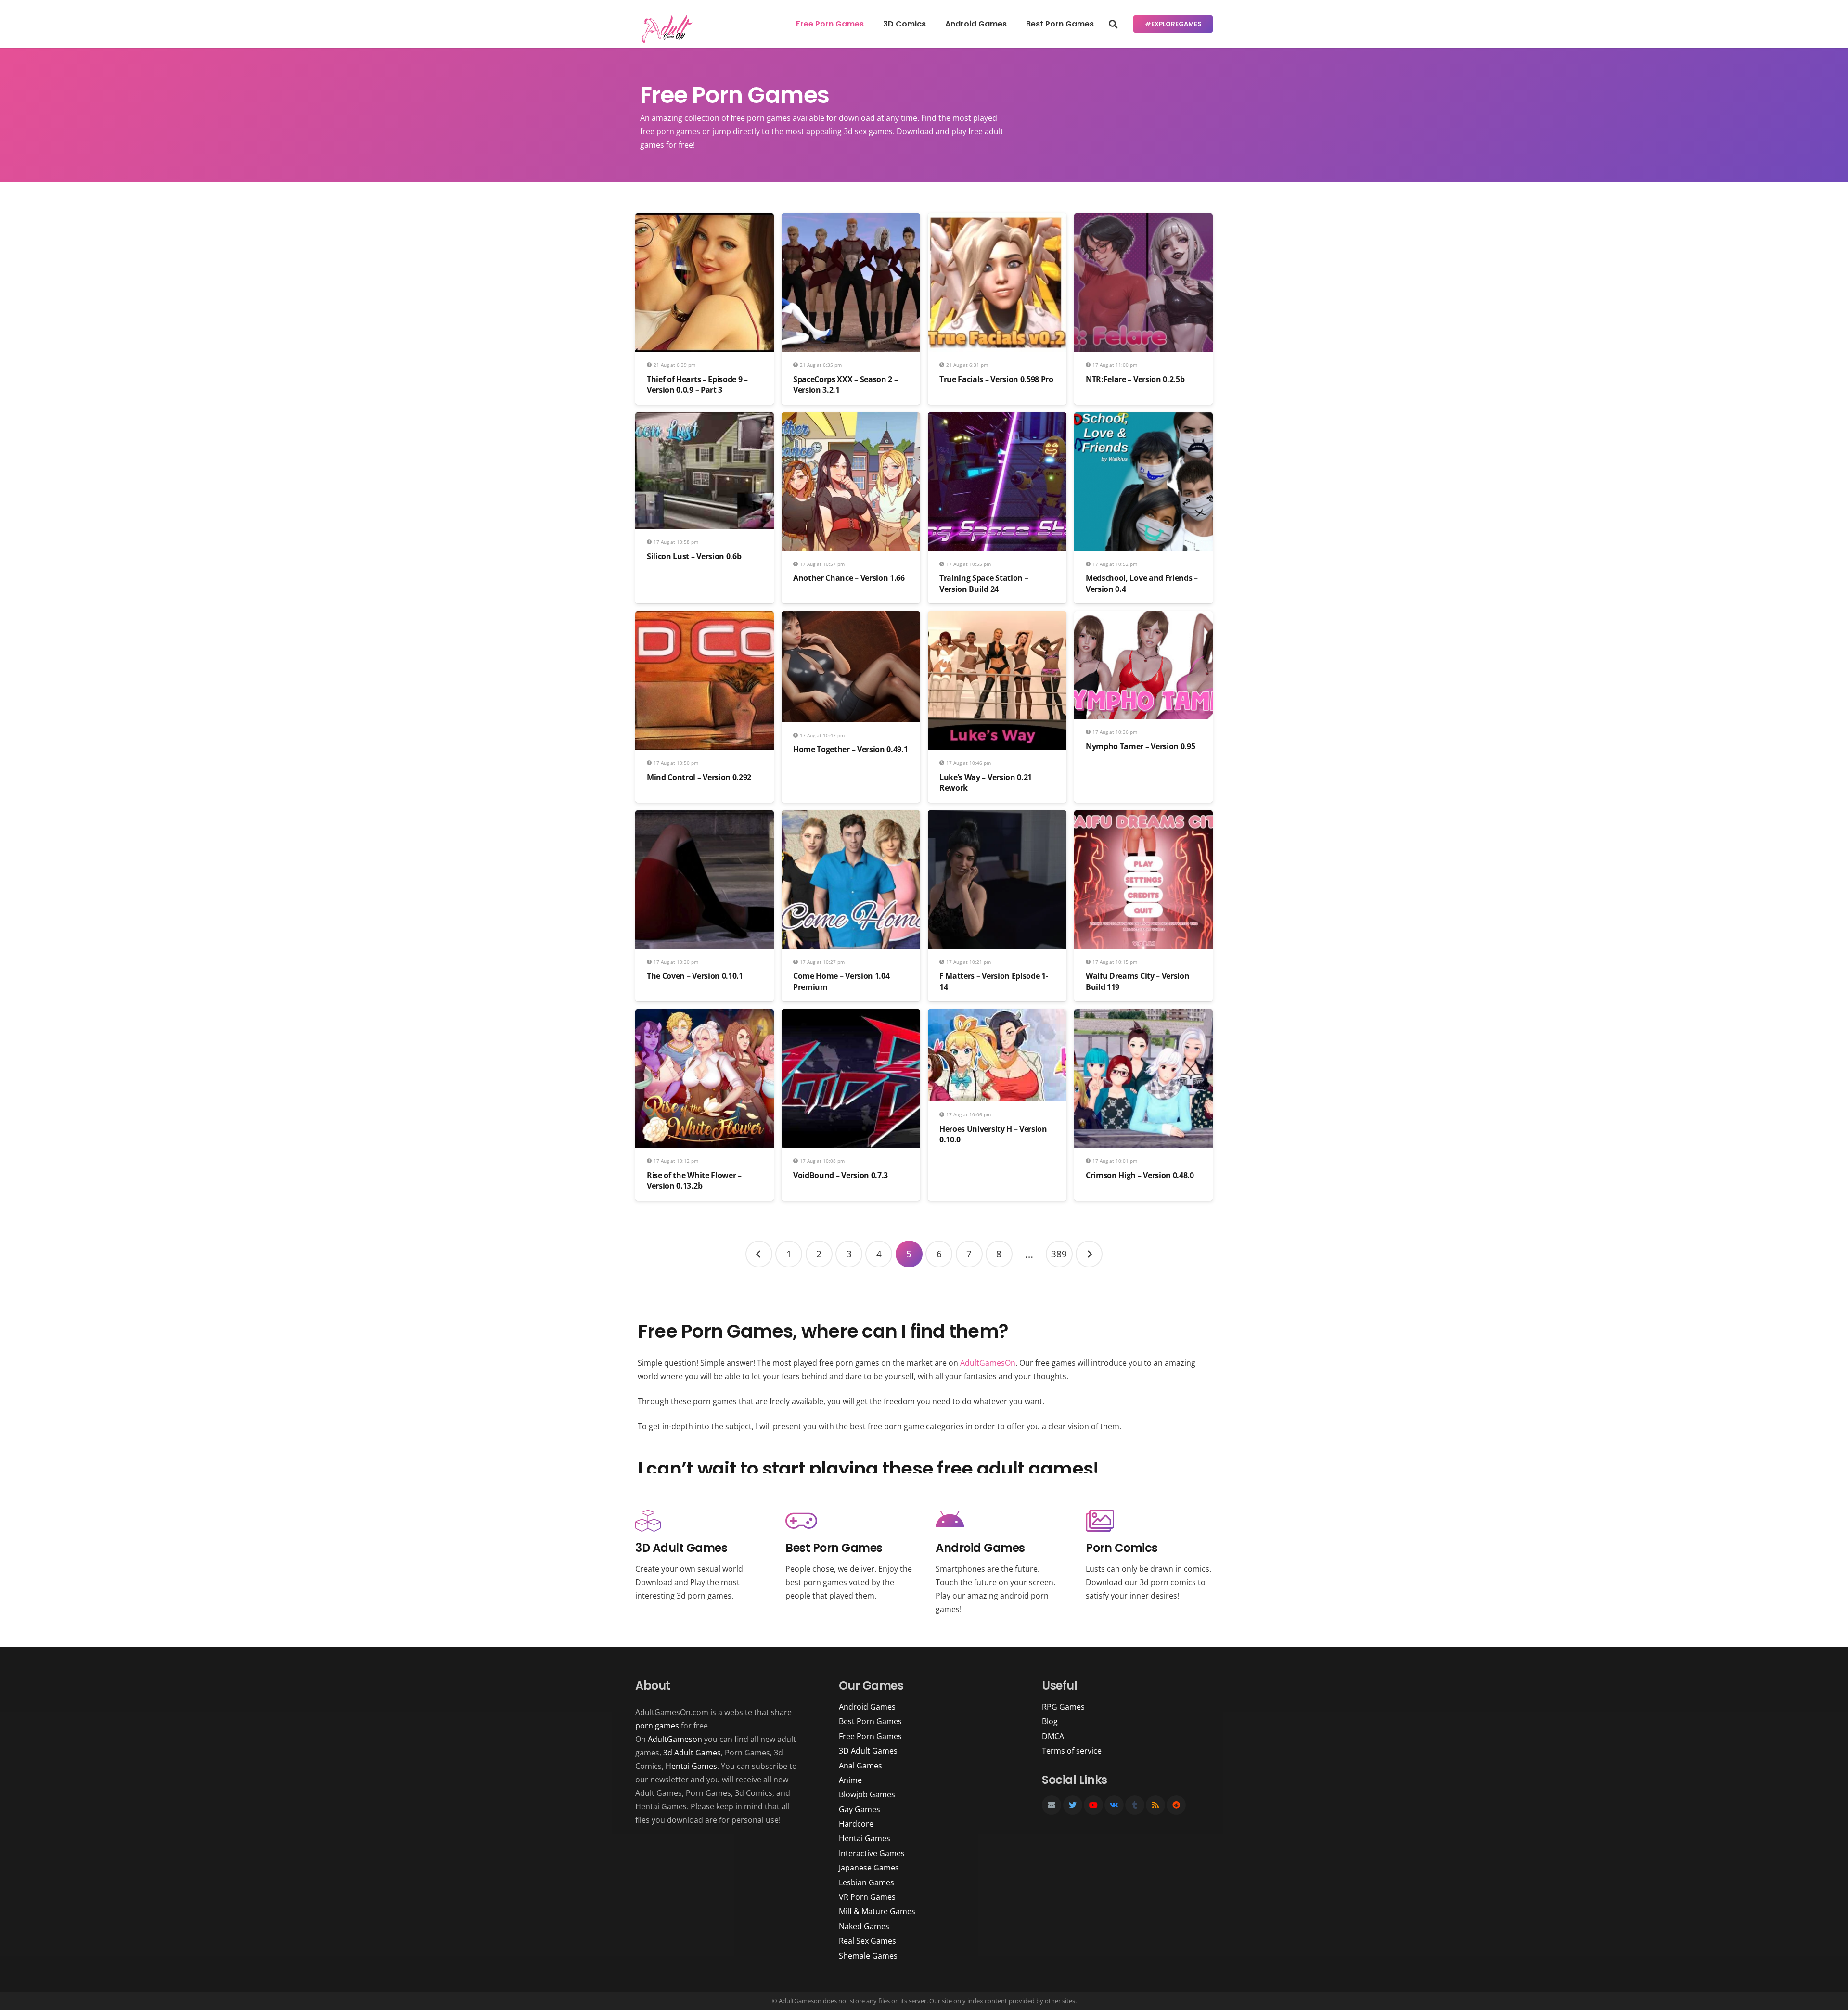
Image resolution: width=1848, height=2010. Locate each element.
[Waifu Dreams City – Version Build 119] (1143, 817)
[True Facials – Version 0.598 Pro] (997, 220)
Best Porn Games (870, 1721)
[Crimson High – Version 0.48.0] (1143, 1016)
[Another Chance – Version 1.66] (851, 419)
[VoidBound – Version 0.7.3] (851, 1016)
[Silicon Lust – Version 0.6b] (705, 419)
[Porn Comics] (1149, 1521)
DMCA (1053, 1736)
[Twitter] (1073, 1805)
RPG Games (1063, 1707)
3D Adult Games (868, 1751)
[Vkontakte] (1114, 1805)
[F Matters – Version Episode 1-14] (997, 817)
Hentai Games (691, 1766)
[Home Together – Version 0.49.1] (851, 618)
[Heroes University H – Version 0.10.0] (997, 1016)
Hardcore (856, 1824)
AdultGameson (675, 1739)
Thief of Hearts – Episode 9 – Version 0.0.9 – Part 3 (697, 384)
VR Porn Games (867, 1897)
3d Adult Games (692, 1753)
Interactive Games (872, 1853)
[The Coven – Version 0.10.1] (705, 817)
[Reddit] (1176, 1805)
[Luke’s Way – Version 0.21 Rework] (997, 618)
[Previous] (759, 1254)
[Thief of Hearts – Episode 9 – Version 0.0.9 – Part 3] (705, 220)
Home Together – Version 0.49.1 (850, 749)
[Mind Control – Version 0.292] (705, 618)
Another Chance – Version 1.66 (849, 578)
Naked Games (864, 1926)
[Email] (1052, 1805)
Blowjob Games (867, 1794)
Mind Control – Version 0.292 (699, 777)
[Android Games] (999, 1521)
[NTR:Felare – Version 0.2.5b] (1143, 220)
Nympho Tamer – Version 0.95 (1140, 746)
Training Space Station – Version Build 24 (984, 583)
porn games (657, 1726)
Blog (1050, 1721)
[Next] (1089, 1254)
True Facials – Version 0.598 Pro (996, 379)
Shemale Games (868, 1956)
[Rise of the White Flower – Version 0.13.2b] (705, 1016)
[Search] (1113, 24)
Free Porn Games (870, 1736)
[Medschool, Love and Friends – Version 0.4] (1143, 419)
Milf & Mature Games (877, 1911)
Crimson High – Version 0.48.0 (1140, 1175)
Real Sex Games (867, 1941)
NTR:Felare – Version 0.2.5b (1135, 379)
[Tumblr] (1135, 1805)
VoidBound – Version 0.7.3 (841, 1175)
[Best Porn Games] (849, 1521)
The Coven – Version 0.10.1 (695, 976)
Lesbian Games (866, 1882)
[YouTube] (1093, 1805)
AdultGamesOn (988, 1363)
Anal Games (860, 1766)
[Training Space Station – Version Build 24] (997, 419)
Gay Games (860, 1809)
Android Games (867, 1707)
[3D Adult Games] (699, 1521)
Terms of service (1072, 1751)
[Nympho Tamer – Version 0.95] (1143, 618)
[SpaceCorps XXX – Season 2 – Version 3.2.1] (851, 220)
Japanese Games (869, 1868)
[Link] (665, 29)
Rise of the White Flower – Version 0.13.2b (694, 1180)
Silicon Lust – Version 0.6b (694, 556)
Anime (850, 1780)
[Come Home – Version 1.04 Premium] (851, 817)
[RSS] (1155, 1805)
